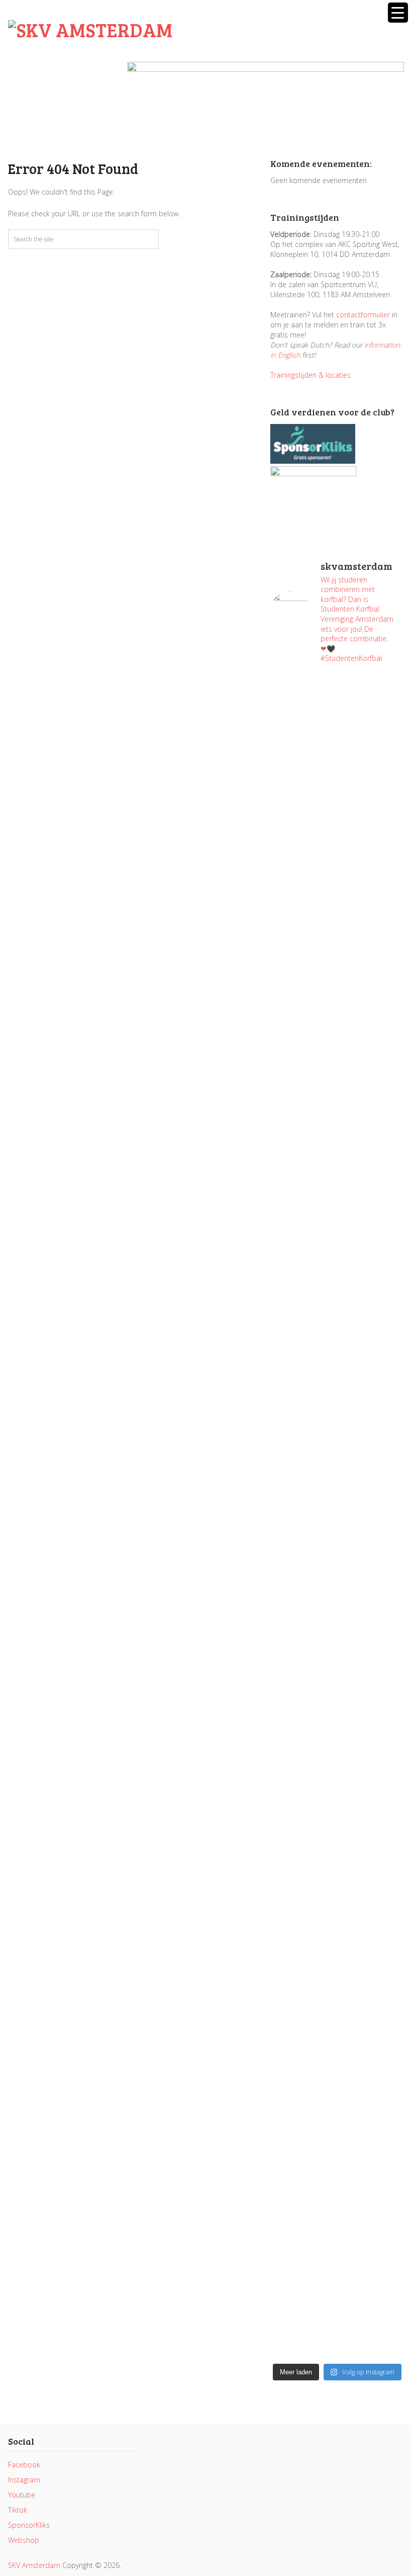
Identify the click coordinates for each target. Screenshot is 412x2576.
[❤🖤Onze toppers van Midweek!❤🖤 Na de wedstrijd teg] (302, 2164)
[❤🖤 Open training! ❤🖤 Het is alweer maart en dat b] (372, 1540)
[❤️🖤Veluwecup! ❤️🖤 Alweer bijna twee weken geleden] (372, 2229)
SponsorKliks (29, 2525)
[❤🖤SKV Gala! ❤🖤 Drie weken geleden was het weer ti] (372, 1274)
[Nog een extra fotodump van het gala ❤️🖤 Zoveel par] (302, 1198)
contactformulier (363, 315)
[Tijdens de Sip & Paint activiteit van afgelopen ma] (302, 1455)
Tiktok (18, 2510)
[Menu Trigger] (398, 13)
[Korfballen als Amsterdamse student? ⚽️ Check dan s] (372, 731)
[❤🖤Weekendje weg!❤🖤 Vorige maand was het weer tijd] (302, 1807)
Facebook (24, 2465)
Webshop (24, 2540)
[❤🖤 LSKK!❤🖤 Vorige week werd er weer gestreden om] (372, 1898)
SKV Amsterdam (34, 2565)
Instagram (24, 2480)
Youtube (22, 2495)
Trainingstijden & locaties (311, 375)
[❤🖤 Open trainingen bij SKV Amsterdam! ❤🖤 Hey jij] (302, 917)
